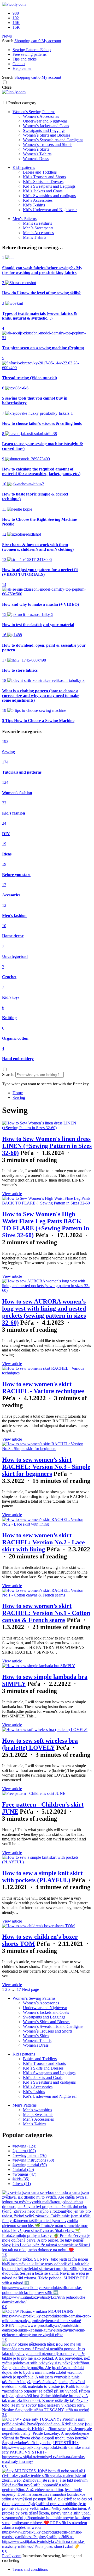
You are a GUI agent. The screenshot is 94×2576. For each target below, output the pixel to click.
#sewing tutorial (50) (30, 2165)
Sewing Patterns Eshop (32, 50)
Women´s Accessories (41, 116)
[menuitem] (18, 1093)
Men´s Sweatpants (38, 228)
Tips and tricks (25, 59)
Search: (8, 1075)
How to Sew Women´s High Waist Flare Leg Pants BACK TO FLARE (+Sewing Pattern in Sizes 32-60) (46, 1225)
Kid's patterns (24, 167)
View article (12, 1194)
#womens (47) (24, 2174)
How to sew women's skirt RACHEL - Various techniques (43, 1388)
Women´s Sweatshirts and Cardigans (53, 140)
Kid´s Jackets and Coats (43, 191)
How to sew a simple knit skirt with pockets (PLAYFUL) (42, 1877)
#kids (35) (21, 2179)
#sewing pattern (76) (30, 2155)
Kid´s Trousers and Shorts (44, 177)
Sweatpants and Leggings (44, 130)
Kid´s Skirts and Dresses (43, 182)
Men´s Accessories (38, 233)
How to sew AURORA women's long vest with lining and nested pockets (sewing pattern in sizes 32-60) (44, 1312)
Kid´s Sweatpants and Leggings (49, 186)
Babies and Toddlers (40, 172)
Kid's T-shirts (34, 205)
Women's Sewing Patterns (34, 112)
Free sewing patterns (30, 54)
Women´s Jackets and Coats (46, 126)
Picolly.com (12, 2556)
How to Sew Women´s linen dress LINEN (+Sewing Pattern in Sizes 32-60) (47, 1146)
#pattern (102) (24, 2151)
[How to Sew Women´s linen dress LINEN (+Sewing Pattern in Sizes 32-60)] (47, 1128)
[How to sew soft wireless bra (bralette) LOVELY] (45, 1730)
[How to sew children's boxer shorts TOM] (38, 1926)
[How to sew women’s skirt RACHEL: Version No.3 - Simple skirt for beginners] (47, 1449)
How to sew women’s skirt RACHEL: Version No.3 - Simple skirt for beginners (46, 1467)
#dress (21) (22, 2184)
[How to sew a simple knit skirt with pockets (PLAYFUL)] (47, 1862)
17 (19, 1989)
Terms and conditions (30, 2569)
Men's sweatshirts (37, 223)
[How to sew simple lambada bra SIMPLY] (39, 1666)
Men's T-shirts (35, 237)
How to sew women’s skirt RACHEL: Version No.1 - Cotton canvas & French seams (46, 1613)
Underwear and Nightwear (45, 121)
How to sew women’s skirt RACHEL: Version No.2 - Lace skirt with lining (43, 1542)
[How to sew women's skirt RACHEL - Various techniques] (47, 1373)
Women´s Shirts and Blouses (47, 135)
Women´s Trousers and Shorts (48, 145)
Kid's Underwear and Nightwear (50, 210)
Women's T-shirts (37, 154)
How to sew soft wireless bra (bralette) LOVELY (40, 1744)
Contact (19, 64)
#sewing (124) (24, 2146)
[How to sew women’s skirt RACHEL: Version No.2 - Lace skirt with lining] (47, 1524)
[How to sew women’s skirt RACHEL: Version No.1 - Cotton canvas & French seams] (47, 1595)
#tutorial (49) (23, 2170)
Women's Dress (36, 159)
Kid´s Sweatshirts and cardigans (49, 196)
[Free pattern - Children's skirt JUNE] (34, 1793)
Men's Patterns (25, 219)
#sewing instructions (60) (33, 2160)
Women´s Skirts (36, 149)
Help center (22, 68)
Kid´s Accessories (38, 200)
